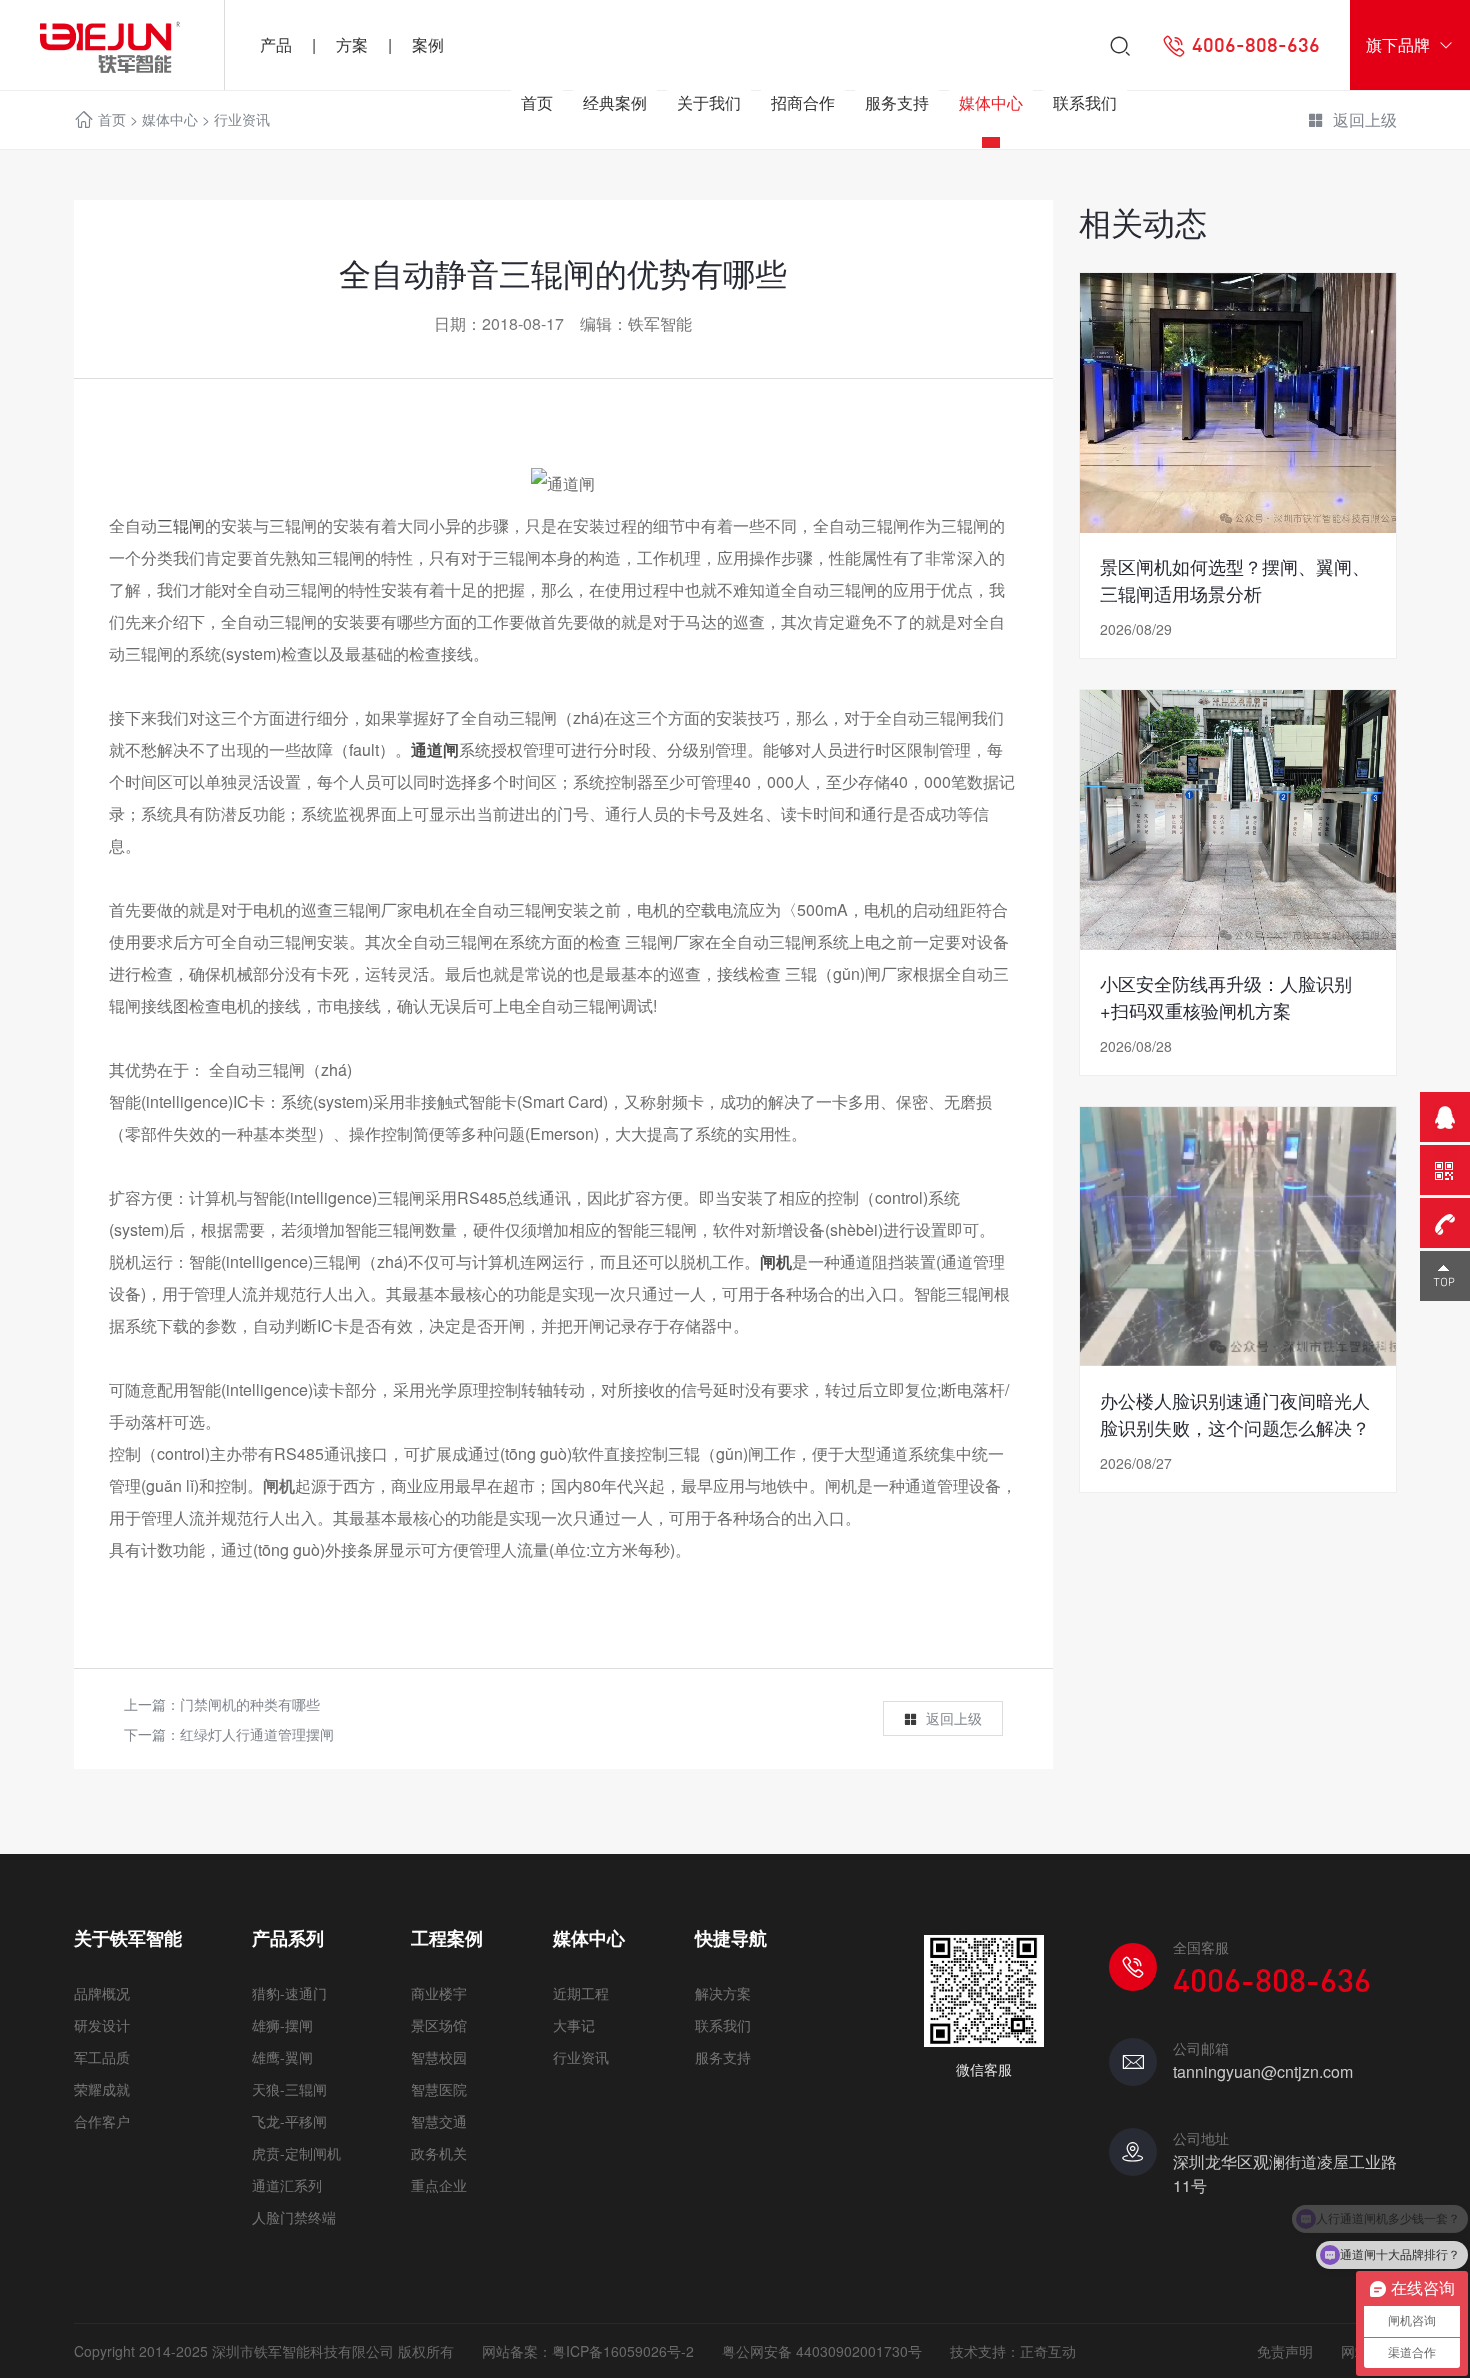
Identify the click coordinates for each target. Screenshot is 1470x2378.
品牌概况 (102, 1993)
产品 (276, 44)
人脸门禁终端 (294, 2217)
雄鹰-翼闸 (282, 2057)
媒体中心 (991, 102)
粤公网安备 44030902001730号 (822, 2351)
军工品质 (102, 2057)
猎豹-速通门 (289, 1993)
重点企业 (439, 2185)
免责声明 (1285, 2351)
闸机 (776, 1261)
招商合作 (803, 102)
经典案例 (615, 102)
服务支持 (897, 102)
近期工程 (581, 1993)
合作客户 (102, 2121)
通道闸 (435, 749)
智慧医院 (439, 2089)
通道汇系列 (287, 2185)
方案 (352, 44)
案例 (428, 44)
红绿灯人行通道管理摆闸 (257, 1734)
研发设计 (102, 2025)
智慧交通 (439, 2121)
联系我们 (1085, 102)
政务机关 (439, 2153)
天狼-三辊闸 (289, 2089)
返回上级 (954, 1718)
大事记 (574, 2025)
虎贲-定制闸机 (296, 2153)
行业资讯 (581, 2057)
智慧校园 (439, 2057)
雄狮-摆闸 (282, 2025)
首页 (537, 102)
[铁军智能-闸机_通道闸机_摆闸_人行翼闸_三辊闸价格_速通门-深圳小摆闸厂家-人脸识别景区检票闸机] (112, 45)
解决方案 (723, 1993)
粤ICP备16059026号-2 (623, 2351)
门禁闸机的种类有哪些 (250, 1704)
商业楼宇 (439, 1993)
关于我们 (709, 102)
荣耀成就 (102, 2089)
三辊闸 (181, 525)
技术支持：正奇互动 (1013, 2351)
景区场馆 (439, 2025)
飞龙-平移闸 (289, 2121)
